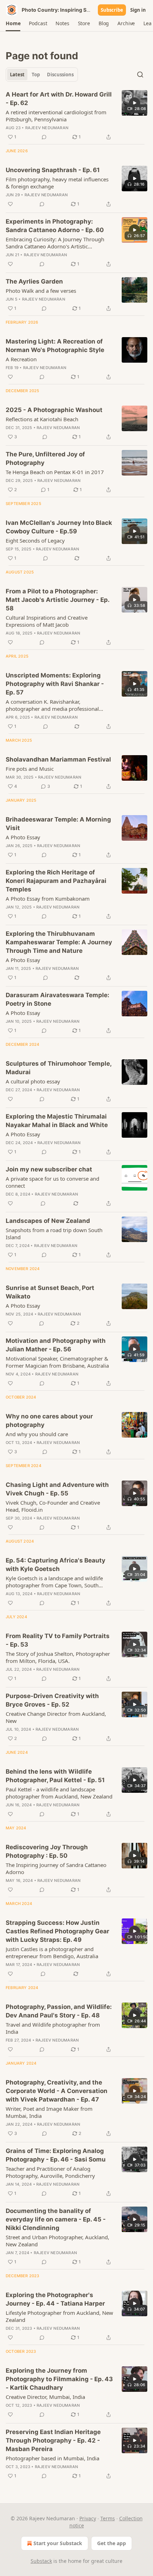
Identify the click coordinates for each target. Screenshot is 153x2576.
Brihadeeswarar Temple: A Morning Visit (58, 824)
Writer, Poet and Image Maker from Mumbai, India (49, 2112)
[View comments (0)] (44, 137)
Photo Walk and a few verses (41, 291)
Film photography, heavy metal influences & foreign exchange (57, 183)
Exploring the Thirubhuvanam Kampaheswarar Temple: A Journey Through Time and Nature (59, 942)
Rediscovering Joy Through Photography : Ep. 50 (47, 1851)
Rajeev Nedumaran (47, 128)
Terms (108, 2518)
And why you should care (37, 1434)
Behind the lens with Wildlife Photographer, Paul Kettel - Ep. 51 (55, 1776)
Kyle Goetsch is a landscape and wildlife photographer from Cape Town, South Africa (54, 1582)
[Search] (140, 75)
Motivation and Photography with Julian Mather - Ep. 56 (56, 1345)
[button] (13, 23)
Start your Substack (58, 2543)
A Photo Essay (23, 837)
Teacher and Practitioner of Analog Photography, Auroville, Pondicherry (50, 2172)
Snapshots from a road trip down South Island (54, 1234)
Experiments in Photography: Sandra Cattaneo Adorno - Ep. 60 (55, 226)
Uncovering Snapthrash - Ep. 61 (53, 170)
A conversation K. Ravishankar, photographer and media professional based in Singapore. (52, 705)
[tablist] (42, 75)
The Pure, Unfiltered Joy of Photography (45, 458)
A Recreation (21, 359)
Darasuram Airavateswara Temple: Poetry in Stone (57, 999)
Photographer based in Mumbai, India (52, 2458)
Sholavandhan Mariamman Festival (58, 759)
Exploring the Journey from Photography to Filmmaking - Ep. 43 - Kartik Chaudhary (59, 2379)
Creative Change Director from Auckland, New (56, 1717)
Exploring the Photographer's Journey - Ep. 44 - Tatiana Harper (55, 2299)
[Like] (10, 204)
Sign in (138, 10)
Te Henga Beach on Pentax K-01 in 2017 (55, 472)
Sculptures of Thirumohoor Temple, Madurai (59, 1068)
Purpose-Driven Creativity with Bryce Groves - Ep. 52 (52, 1700)
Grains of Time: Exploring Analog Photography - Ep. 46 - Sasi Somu (56, 2155)
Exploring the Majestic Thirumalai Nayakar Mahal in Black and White (57, 1121)
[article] (76, 116)
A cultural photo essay (33, 1081)
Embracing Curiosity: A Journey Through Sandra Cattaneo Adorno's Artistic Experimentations (55, 243)
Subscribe (112, 10)
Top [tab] (36, 75)
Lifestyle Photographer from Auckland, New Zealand (59, 2316)
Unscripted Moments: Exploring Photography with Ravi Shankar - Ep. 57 (55, 684)
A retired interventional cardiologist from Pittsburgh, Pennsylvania (56, 116)
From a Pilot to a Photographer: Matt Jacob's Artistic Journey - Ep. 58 (57, 600)
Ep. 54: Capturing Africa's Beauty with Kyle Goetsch (56, 1565)
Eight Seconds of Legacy (35, 540)
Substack (41, 2561)
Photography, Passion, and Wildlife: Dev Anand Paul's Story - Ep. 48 (59, 2011)
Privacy (88, 2518)
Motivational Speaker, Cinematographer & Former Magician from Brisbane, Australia (57, 1362)
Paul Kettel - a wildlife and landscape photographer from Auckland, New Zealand (59, 1793)
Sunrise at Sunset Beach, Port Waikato (50, 1292)
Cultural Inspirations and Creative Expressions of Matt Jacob (47, 621)
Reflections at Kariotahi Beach (42, 419)
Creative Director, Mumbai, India (45, 2397)
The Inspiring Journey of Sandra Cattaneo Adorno (56, 1868)
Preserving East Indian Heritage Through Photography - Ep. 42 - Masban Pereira (53, 2440)
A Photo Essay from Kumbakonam (48, 899)
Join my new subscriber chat (49, 1169)
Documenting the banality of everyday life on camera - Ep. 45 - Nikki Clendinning (56, 2219)
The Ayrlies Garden (34, 281)
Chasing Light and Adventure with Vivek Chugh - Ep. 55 (57, 1489)
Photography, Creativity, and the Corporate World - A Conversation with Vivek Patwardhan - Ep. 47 (57, 2091)
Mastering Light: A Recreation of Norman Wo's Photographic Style (55, 346)
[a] (134, 103)
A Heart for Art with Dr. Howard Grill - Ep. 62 (59, 99)
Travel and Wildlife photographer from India (53, 2028)
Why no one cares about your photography (49, 1421)
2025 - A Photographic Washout (54, 410)
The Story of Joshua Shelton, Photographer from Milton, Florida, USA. (58, 1657)
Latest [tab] (17, 75)
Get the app (112, 2543)
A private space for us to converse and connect (52, 1182)
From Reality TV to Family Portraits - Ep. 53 (58, 1640)
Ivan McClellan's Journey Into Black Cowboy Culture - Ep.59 (59, 527)
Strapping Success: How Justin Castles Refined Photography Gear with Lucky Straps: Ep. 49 (57, 1931)
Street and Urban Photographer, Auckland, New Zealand (57, 2241)
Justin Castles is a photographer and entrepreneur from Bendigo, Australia (52, 1952)
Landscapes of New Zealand (48, 1221)
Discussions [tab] (60, 75)
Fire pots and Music (30, 769)
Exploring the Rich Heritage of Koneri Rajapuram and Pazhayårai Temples (56, 881)
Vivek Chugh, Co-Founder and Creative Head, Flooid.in (53, 1506)
